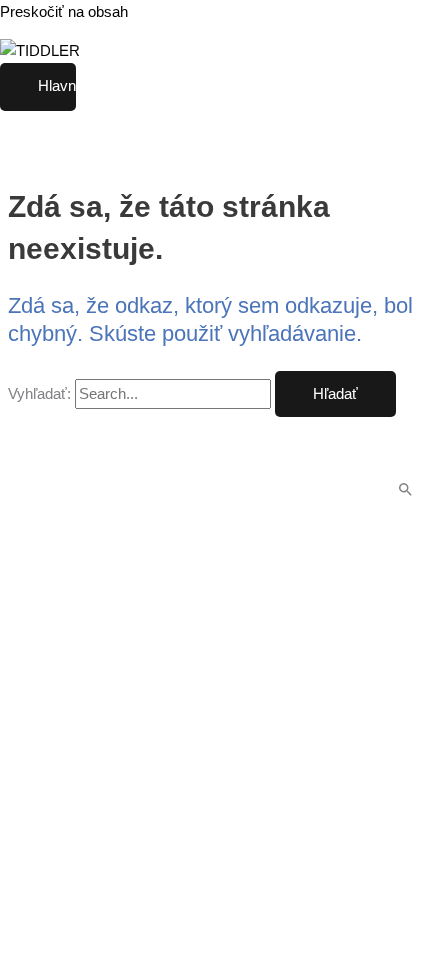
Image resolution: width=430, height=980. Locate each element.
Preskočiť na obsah (64, 12)
